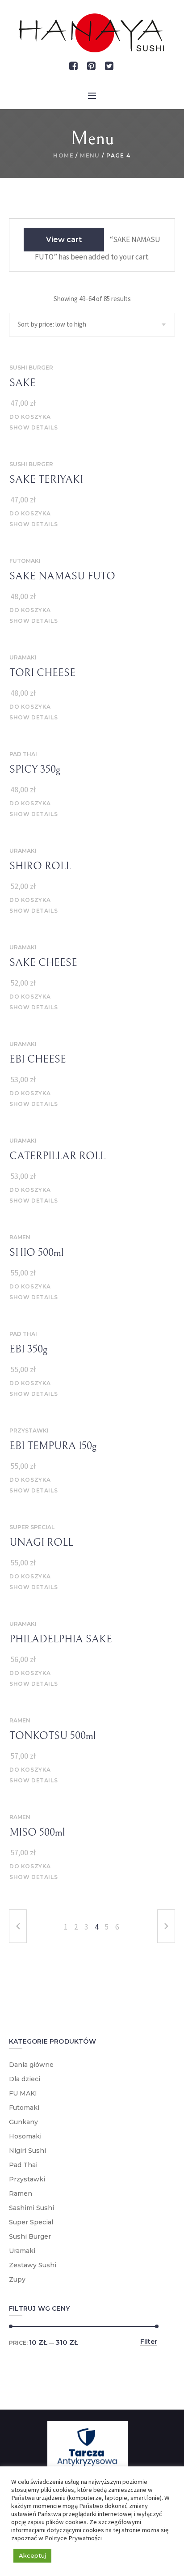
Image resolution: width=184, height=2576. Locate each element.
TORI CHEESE (42, 673)
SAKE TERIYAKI (46, 480)
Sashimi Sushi (31, 2208)
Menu (90, 155)
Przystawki (29, 1430)
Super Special (32, 1527)
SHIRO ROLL (40, 866)
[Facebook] (74, 66)
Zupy (17, 2279)
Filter (149, 2342)
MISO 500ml (37, 1832)
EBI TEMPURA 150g (53, 1446)
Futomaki (25, 561)
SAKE (23, 383)
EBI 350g (28, 1349)
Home (63, 155)
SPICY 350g (35, 769)
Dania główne (31, 2065)
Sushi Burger (31, 368)
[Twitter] (109, 66)
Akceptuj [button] (32, 2555)
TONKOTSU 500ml (52, 1736)
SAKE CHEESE (43, 963)
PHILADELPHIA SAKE (61, 1639)
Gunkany (23, 2122)
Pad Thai (23, 754)
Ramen (20, 1237)
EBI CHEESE (38, 1059)
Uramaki (23, 657)
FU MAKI (23, 2093)
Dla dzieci (25, 2079)
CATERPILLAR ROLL (57, 1156)
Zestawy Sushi (33, 2265)
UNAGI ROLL (41, 1543)
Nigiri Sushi (27, 2151)
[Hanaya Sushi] (92, 33)
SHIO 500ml (36, 1253)
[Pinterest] (92, 66)
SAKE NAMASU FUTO (62, 576)
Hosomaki (25, 2136)
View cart (64, 240)
